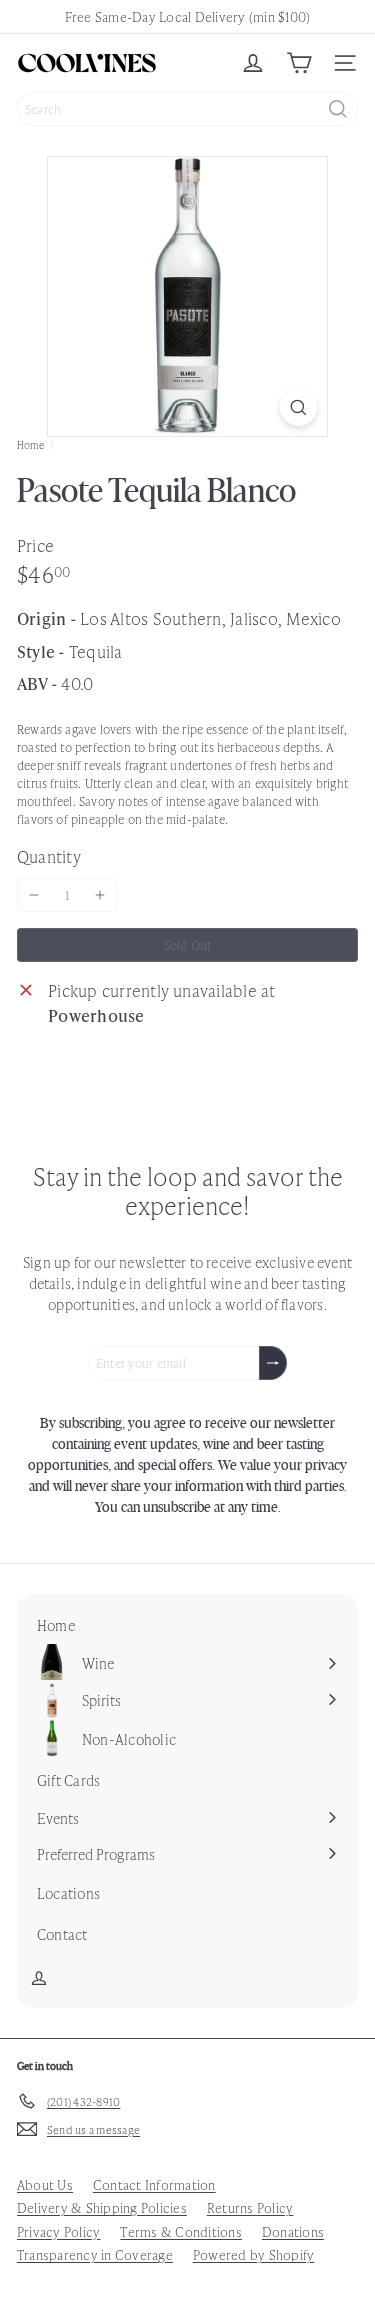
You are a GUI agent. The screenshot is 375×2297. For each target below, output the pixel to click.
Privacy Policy (58, 2231)
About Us (45, 2184)
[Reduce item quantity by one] (34, 895)
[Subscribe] (273, 1363)
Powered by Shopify (253, 2254)
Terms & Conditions (180, 2231)
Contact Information (154, 2184)
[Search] (338, 109)
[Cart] (299, 63)
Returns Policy (250, 2207)
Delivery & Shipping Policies (102, 2207)
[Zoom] (298, 407)
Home (30, 444)
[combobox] (187, 109)
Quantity (49, 856)
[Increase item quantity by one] (100, 895)
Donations (293, 2231)
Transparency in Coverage (95, 2254)
